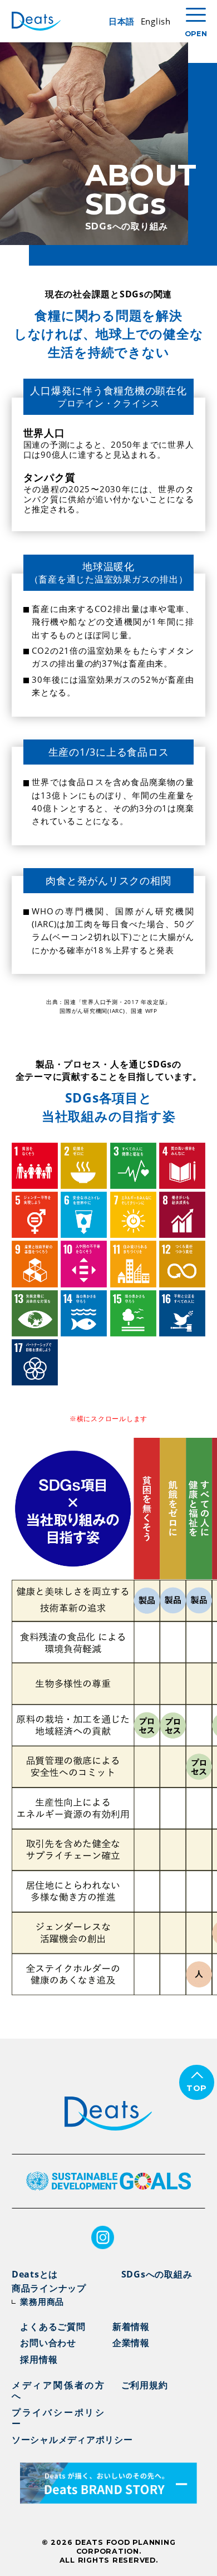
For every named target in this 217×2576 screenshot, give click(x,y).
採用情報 (39, 2359)
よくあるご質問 (53, 2327)
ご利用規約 (145, 2385)
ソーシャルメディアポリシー (72, 2440)
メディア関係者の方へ (58, 2390)
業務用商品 (42, 2301)
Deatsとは (35, 2274)
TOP (197, 2088)
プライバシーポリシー (58, 2418)
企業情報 (131, 2343)
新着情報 (131, 2327)
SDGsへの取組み (157, 2274)
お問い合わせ (48, 2343)
